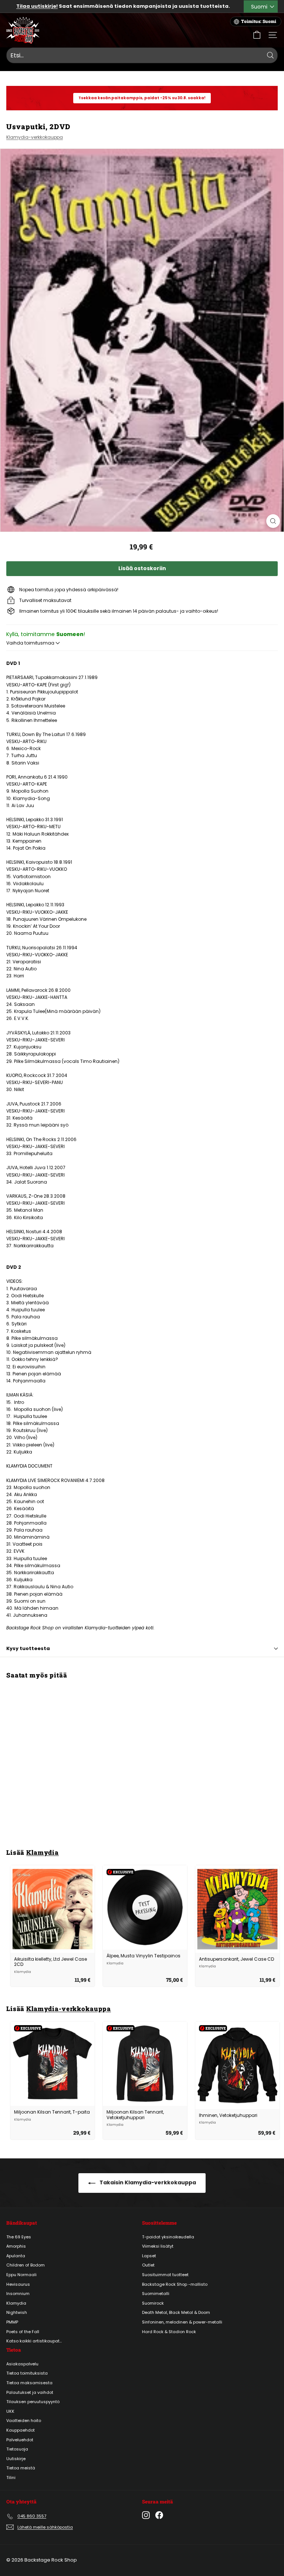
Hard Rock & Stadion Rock (169, 2332)
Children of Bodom (26, 2265)
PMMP (12, 2322)
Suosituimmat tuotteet (165, 2275)
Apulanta (16, 2256)
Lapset (149, 2256)
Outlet (148, 2265)
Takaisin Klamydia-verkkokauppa (147, 2182)
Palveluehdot (20, 2440)
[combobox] (142, 56)
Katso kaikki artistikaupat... (34, 2341)
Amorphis (16, 2246)
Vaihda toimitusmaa (31, 643)
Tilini (11, 2478)
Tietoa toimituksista (27, 2373)
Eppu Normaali (21, 2275)
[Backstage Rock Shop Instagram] (146, 2515)
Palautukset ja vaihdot (30, 2392)
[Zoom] (273, 521)
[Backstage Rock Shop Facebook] (159, 2515)
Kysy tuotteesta (28, 1648)
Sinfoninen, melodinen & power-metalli (182, 2322)
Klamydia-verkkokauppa (35, 137)
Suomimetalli (156, 2294)
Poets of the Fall (23, 2332)
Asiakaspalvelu (22, 2364)
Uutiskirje (16, 2459)
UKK (10, 2411)
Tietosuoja (17, 2449)
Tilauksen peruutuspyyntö (33, 2402)
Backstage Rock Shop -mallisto (175, 2284)
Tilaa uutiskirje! (37, 6)
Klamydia (43, 1852)
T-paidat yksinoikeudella (168, 2237)
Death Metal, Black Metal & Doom (176, 2312)
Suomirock (153, 2303)
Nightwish (17, 2312)
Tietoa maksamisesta (29, 2383)
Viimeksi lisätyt (158, 2246)
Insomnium (18, 2294)
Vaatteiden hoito (24, 2421)
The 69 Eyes (19, 2237)
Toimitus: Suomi (259, 21)
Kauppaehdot (21, 2430)
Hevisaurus (18, 2284)
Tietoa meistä (21, 2468)
